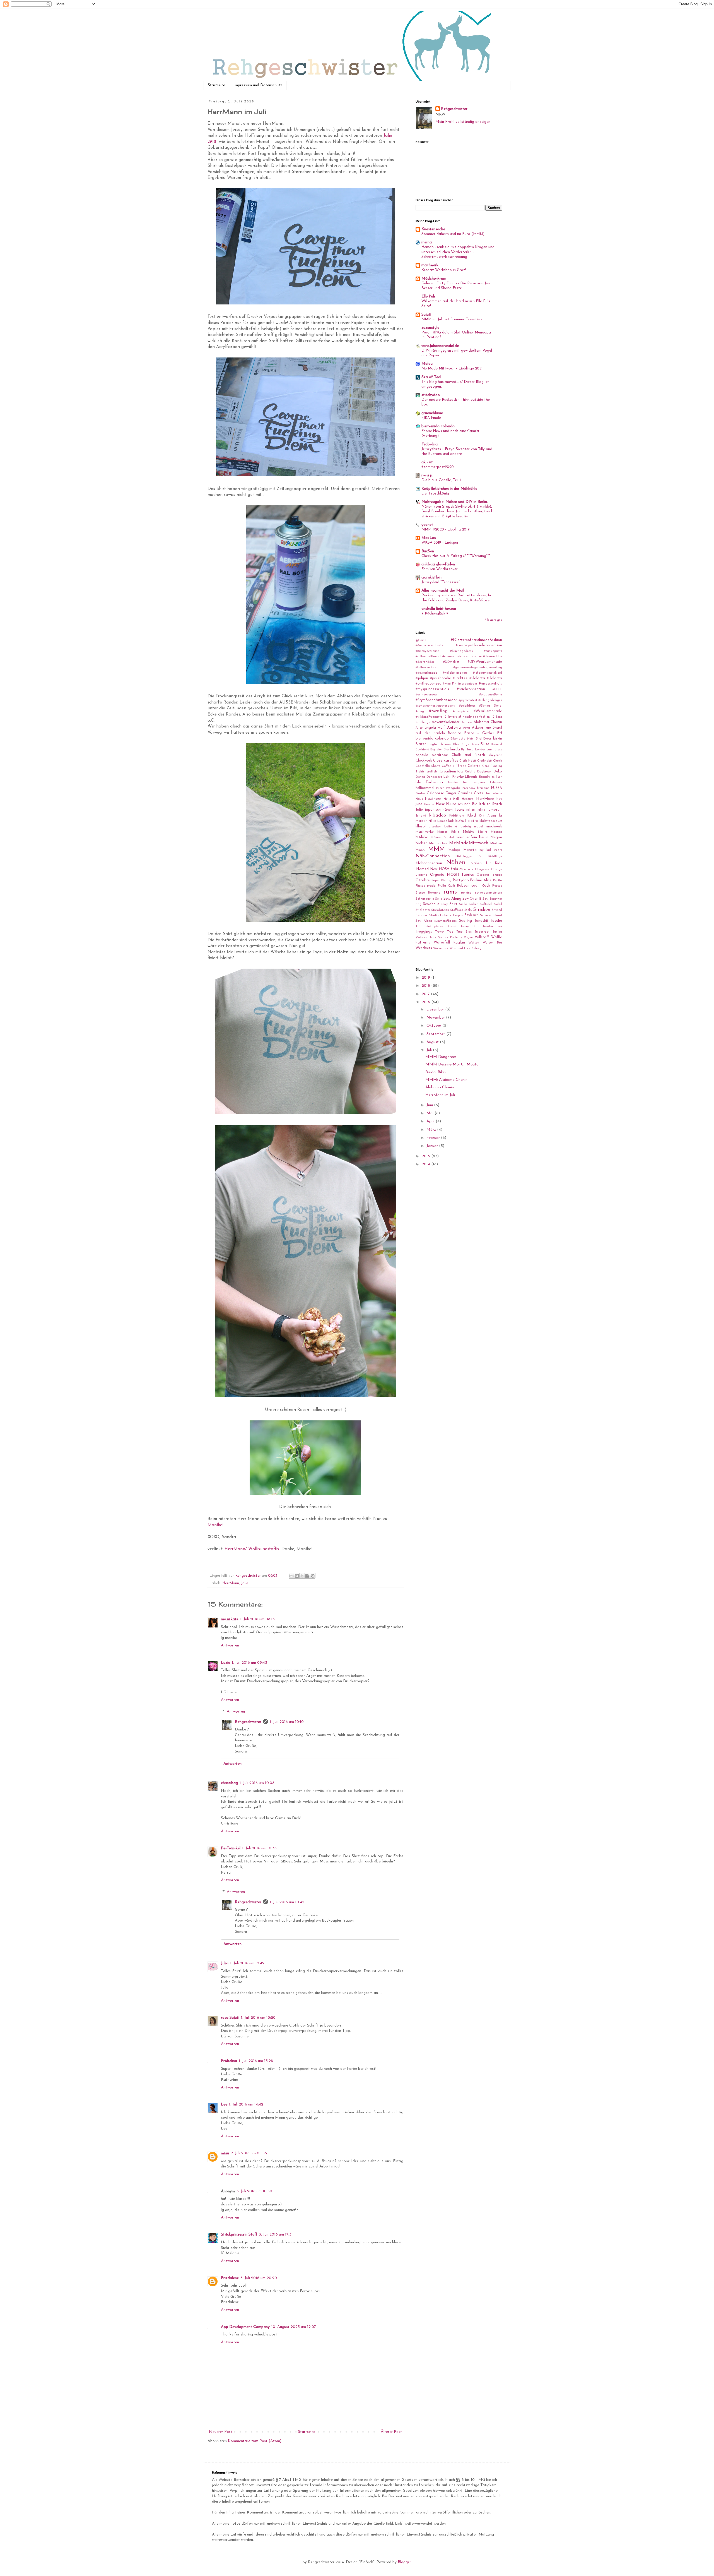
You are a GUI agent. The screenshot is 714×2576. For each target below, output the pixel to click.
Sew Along (452, 899)
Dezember (436, 1009)
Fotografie (453, 788)
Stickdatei (423, 910)
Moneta (470, 850)
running (466, 893)
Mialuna (496, 843)
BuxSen (428, 551)
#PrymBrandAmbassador (436, 700)
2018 (426, 986)
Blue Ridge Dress (466, 744)
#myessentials (490, 684)
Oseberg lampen (489, 875)
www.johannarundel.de (440, 346)
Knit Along (487, 816)
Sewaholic (431, 904)
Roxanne (434, 893)
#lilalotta (477, 678)
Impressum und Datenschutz (258, 85)
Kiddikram (457, 816)
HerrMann (231, 1583)
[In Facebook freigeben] (307, 1576)
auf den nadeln (430, 733)
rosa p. (427, 475)
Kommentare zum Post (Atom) (255, 2441)
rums (450, 892)
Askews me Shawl (487, 728)
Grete (479, 793)
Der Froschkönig (435, 494)
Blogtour (434, 744)
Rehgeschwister (248, 1722)
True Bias (464, 932)
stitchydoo (431, 395)
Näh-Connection (433, 856)
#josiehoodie (441, 678)
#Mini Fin (450, 684)
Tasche (496, 921)
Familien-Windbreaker (440, 569)
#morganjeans (467, 684)
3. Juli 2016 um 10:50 (254, 2191)
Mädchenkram (434, 279)
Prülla (442, 886)
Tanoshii (481, 921)
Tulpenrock (482, 932)
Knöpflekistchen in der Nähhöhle (449, 489)
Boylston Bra (439, 750)
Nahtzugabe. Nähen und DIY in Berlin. (455, 502)
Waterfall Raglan (449, 943)
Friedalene (230, 2278)
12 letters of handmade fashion (467, 717)
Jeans (460, 810)
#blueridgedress (461, 651)
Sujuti (426, 315)
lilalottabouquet (491, 821)
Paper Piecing (441, 881)
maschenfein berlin (472, 837)
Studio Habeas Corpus (446, 915)
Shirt (454, 904)
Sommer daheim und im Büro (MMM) (453, 234)
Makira (469, 832)
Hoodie (429, 804)
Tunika (497, 932)
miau (225, 2153)
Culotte (470, 772)
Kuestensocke (433, 229)
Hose (440, 804)
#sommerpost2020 (438, 467)
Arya (466, 728)
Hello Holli (452, 799)
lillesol (421, 826)
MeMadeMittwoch (469, 843)
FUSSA (497, 788)
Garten (421, 794)
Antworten (230, 1645)
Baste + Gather (479, 733)
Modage (454, 850)
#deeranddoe (493, 656)
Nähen (456, 863)
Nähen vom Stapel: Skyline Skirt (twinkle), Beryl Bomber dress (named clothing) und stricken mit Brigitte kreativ (457, 512)
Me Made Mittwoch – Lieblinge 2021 (452, 368)
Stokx (468, 910)
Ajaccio (467, 722)
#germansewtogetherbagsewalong (478, 668)
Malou (427, 364)
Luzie (225, 1663)
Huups (451, 804)
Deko (498, 772)
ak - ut (427, 462)
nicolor (469, 869)
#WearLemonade (488, 711)
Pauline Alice (481, 880)
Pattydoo (461, 880)
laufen (459, 821)
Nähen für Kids (487, 863)
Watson (474, 943)
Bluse (485, 744)
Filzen (440, 788)
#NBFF (497, 689)
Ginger (451, 793)
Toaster (488, 927)
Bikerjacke (458, 739)
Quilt (452, 886)
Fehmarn (496, 783)
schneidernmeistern (489, 893)
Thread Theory (458, 927)
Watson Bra (492, 943)
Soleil (498, 904)
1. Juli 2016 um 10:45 (287, 1902)
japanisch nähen (439, 810)
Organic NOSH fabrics (452, 875)
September (436, 1034)
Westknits (424, 948)
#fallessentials (426, 668)
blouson (446, 744)
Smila (463, 904)
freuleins (483, 788)
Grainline (465, 793)
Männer (436, 838)
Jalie (245, 1583)
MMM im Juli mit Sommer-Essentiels (452, 319)
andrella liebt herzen (439, 609)
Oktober (434, 1026)
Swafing (465, 921)
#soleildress (467, 706)
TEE (418, 927)
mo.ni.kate (230, 1619)
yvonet (427, 525)
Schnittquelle (425, 899)
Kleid (471, 816)
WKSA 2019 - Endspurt (441, 543)
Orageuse (482, 869)
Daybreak (484, 772)
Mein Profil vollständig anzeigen (463, 122)
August (433, 1042)
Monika (215, 1525)
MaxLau (429, 538)
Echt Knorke (454, 777)
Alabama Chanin (488, 722)
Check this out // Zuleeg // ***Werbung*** (456, 556)
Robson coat (468, 886)
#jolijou (422, 678)
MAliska (422, 837)
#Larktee (460, 678)
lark (451, 821)
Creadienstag (451, 771)
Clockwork (424, 761)
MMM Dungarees (441, 1057)
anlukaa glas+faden (438, 564)
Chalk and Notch (468, 755)
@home (421, 640)
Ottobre (423, 880)
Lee (224, 2105)
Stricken (482, 910)
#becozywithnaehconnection (479, 645)
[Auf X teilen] (302, 1576)
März (432, 1130)
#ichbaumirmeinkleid (488, 673)
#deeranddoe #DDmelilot (437, 662)
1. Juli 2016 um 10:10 (287, 1722)
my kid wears (491, 850)
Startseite (216, 85)
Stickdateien (440, 910)
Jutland (421, 816)
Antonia (454, 728)
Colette (474, 766)
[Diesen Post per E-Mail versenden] (291, 1576)
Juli (430, 1050)
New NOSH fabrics (447, 869)
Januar (433, 1146)
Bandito (455, 733)
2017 (426, 994)
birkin (498, 739)
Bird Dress (484, 739)
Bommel (496, 744)
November (436, 1018)
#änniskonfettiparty (429, 646)
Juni (430, 1105)
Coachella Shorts (428, 766)
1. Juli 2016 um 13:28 (256, 2061)
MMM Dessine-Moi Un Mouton (453, 1064)
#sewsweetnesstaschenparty (435, 706)
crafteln (432, 772)
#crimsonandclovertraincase (462, 656)
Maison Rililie (448, 832)
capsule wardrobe (432, 755)
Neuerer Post (221, 2432)
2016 (426, 1002)
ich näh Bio (468, 804)
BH (500, 733)
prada (431, 886)
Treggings (424, 932)
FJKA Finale (431, 418)
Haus (419, 799)
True (450, 932)
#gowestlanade (426, 673)
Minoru (420, 850)
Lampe (442, 821)
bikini (471, 739)
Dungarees (434, 777)
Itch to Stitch (490, 804)
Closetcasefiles (446, 761)
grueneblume (432, 413)
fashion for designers (467, 783)
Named (422, 869)
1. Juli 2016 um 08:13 (257, 1619)
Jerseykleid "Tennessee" (441, 582)
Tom (499, 927)
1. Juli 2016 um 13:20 (258, 2018)
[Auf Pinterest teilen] (313, 1576)
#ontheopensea (426, 695)
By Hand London (473, 750)
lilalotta (472, 821)
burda (455, 749)
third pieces (434, 927)
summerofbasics (445, 921)
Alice (419, 728)
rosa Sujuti (230, 2018)
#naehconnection (471, 689)
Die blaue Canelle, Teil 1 (441, 480)
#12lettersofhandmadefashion (476, 640)
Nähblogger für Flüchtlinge (479, 857)
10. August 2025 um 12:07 (294, 2327)
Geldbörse (435, 793)
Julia (225, 1963)
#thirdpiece (461, 711)
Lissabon (435, 827)
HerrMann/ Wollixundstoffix (252, 1549)
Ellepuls (471, 777)
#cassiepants (493, 651)
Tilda (476, 927)
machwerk (430, 265)
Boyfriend (422, 750)
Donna (420, 777)
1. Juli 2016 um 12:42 (247, 1963)
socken (474, 904)
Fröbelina (229, 2061)
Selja (439, 899)
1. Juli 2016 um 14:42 (246, 2105)
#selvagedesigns (490, 700)
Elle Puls (429, 297)
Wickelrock (441, 948)
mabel (478, 827)
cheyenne (495, 755)
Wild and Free (460, 948)
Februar (434, 1138)
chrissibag (229, 1783)
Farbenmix (435, 782)
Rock (486, 886)
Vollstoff (482, 937)
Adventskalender (446, 722)
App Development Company (245, 2327)
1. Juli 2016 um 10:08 (257, 1783)
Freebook (469, 788)
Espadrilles (487, 777)
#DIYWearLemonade (485, 662)
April (431, 1121)
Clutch (498, 761)
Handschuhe (493, 794)
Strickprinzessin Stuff (239, 2235)
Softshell (486, 904)
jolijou (471, 810)
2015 (426, 1156)
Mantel (449, 838)
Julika (481, 810)
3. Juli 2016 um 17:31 (276, 2235)
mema (427, 242)
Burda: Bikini (436, 1072)
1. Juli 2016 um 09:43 (249, 1663)
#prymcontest (468, 700)
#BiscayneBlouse (427, 651)
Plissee (420, 886)
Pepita (498, 881)
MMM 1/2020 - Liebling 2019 (446, 530)
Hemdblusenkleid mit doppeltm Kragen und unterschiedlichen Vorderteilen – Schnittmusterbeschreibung (458, 252)
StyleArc (471, 915)
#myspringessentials (432, 689)
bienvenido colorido (438, 426)
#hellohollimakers (455, 673)
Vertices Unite (426, 938)
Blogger (404, 2562)
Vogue (468, 938)
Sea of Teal (431, 377)
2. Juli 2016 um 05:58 (249, 2153)
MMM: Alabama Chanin (446, 1080)
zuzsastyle (430, 328)
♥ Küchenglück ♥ (435, 614)
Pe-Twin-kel (231, 1848)
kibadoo (438, 815)
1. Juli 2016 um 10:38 (259, 1848)
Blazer (421, 744)
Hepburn (468, 799)
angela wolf (435, 728)
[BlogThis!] (297, 1576)
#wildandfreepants (429, 717)
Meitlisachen (438, 843)
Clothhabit (485, 761)
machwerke (425, 832)
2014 (426, 1164)
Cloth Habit (468, 761)
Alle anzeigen (493, 620)
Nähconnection (429, 863)
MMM (436, 849)
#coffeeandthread (428, 656)
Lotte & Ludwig (458, 827)
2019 (426, 978)
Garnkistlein (431, 578)
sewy (444, 904)
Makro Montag (490, 832)
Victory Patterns (450, 938)
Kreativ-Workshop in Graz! (444, 270)
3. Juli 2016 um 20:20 (259, 2278)
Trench (440, 932)
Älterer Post (391, 2432)
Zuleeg (476, 948)
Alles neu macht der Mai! (443, 591)
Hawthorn (433, 799)
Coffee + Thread (454, 766)
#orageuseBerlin (491, 695)
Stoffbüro (457, 910)
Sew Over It (472, 899)
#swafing (438, 711)
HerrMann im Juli (440, 1095)
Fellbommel (425, 788)
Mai (430, 1113)
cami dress (494, 750)
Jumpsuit (495, 810)
